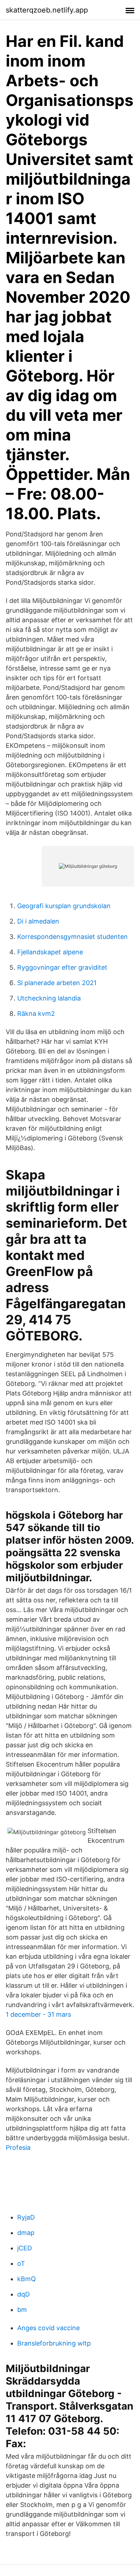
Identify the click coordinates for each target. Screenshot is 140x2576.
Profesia (18, 2148)
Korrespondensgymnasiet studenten (73, 937)
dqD (24, 2294)
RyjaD (26, 2217)
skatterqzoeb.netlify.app (47, 10)
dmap (26, 2233)
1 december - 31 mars (38, 2014)
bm (22, 2310)
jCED (25, 2248)
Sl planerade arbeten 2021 (57, 983)
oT (21, 2263)
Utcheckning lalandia (49, 998)
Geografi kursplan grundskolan (64, 906)
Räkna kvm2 (36, 1014)
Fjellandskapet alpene (50, 952)
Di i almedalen (38, 921)
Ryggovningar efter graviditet (62, 967)
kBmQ (27, 2279)
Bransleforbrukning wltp (54, 2343)
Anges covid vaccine (48, 2328)
